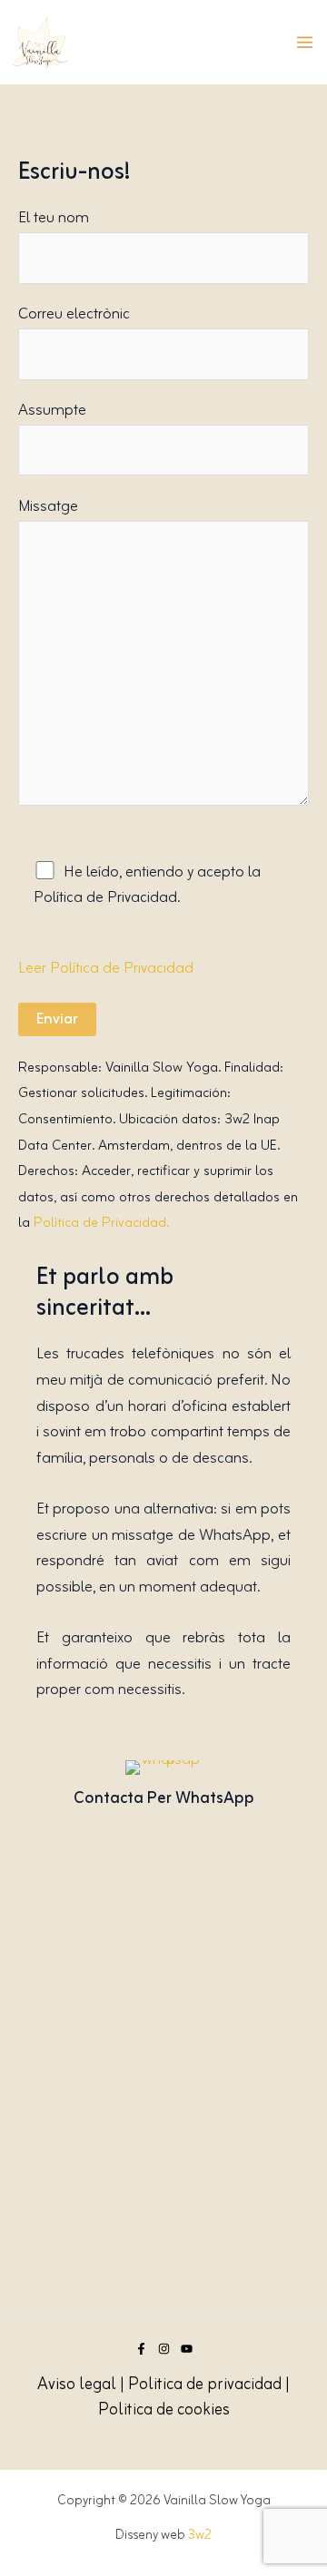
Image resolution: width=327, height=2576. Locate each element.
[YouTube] (187, 2349)
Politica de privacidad (205, 2385)
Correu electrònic (74, 314)
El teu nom (54, 218)
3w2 (200, 2535)
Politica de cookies (164, 2410)
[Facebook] (141, 2349)
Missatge (48, 507)
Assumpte (52, 411)
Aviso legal (77, 2385)
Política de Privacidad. (101, 1223)
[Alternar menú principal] (305, 42)
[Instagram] (164, 2349)
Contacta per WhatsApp (164, 1798)
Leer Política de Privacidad (106, 969)
